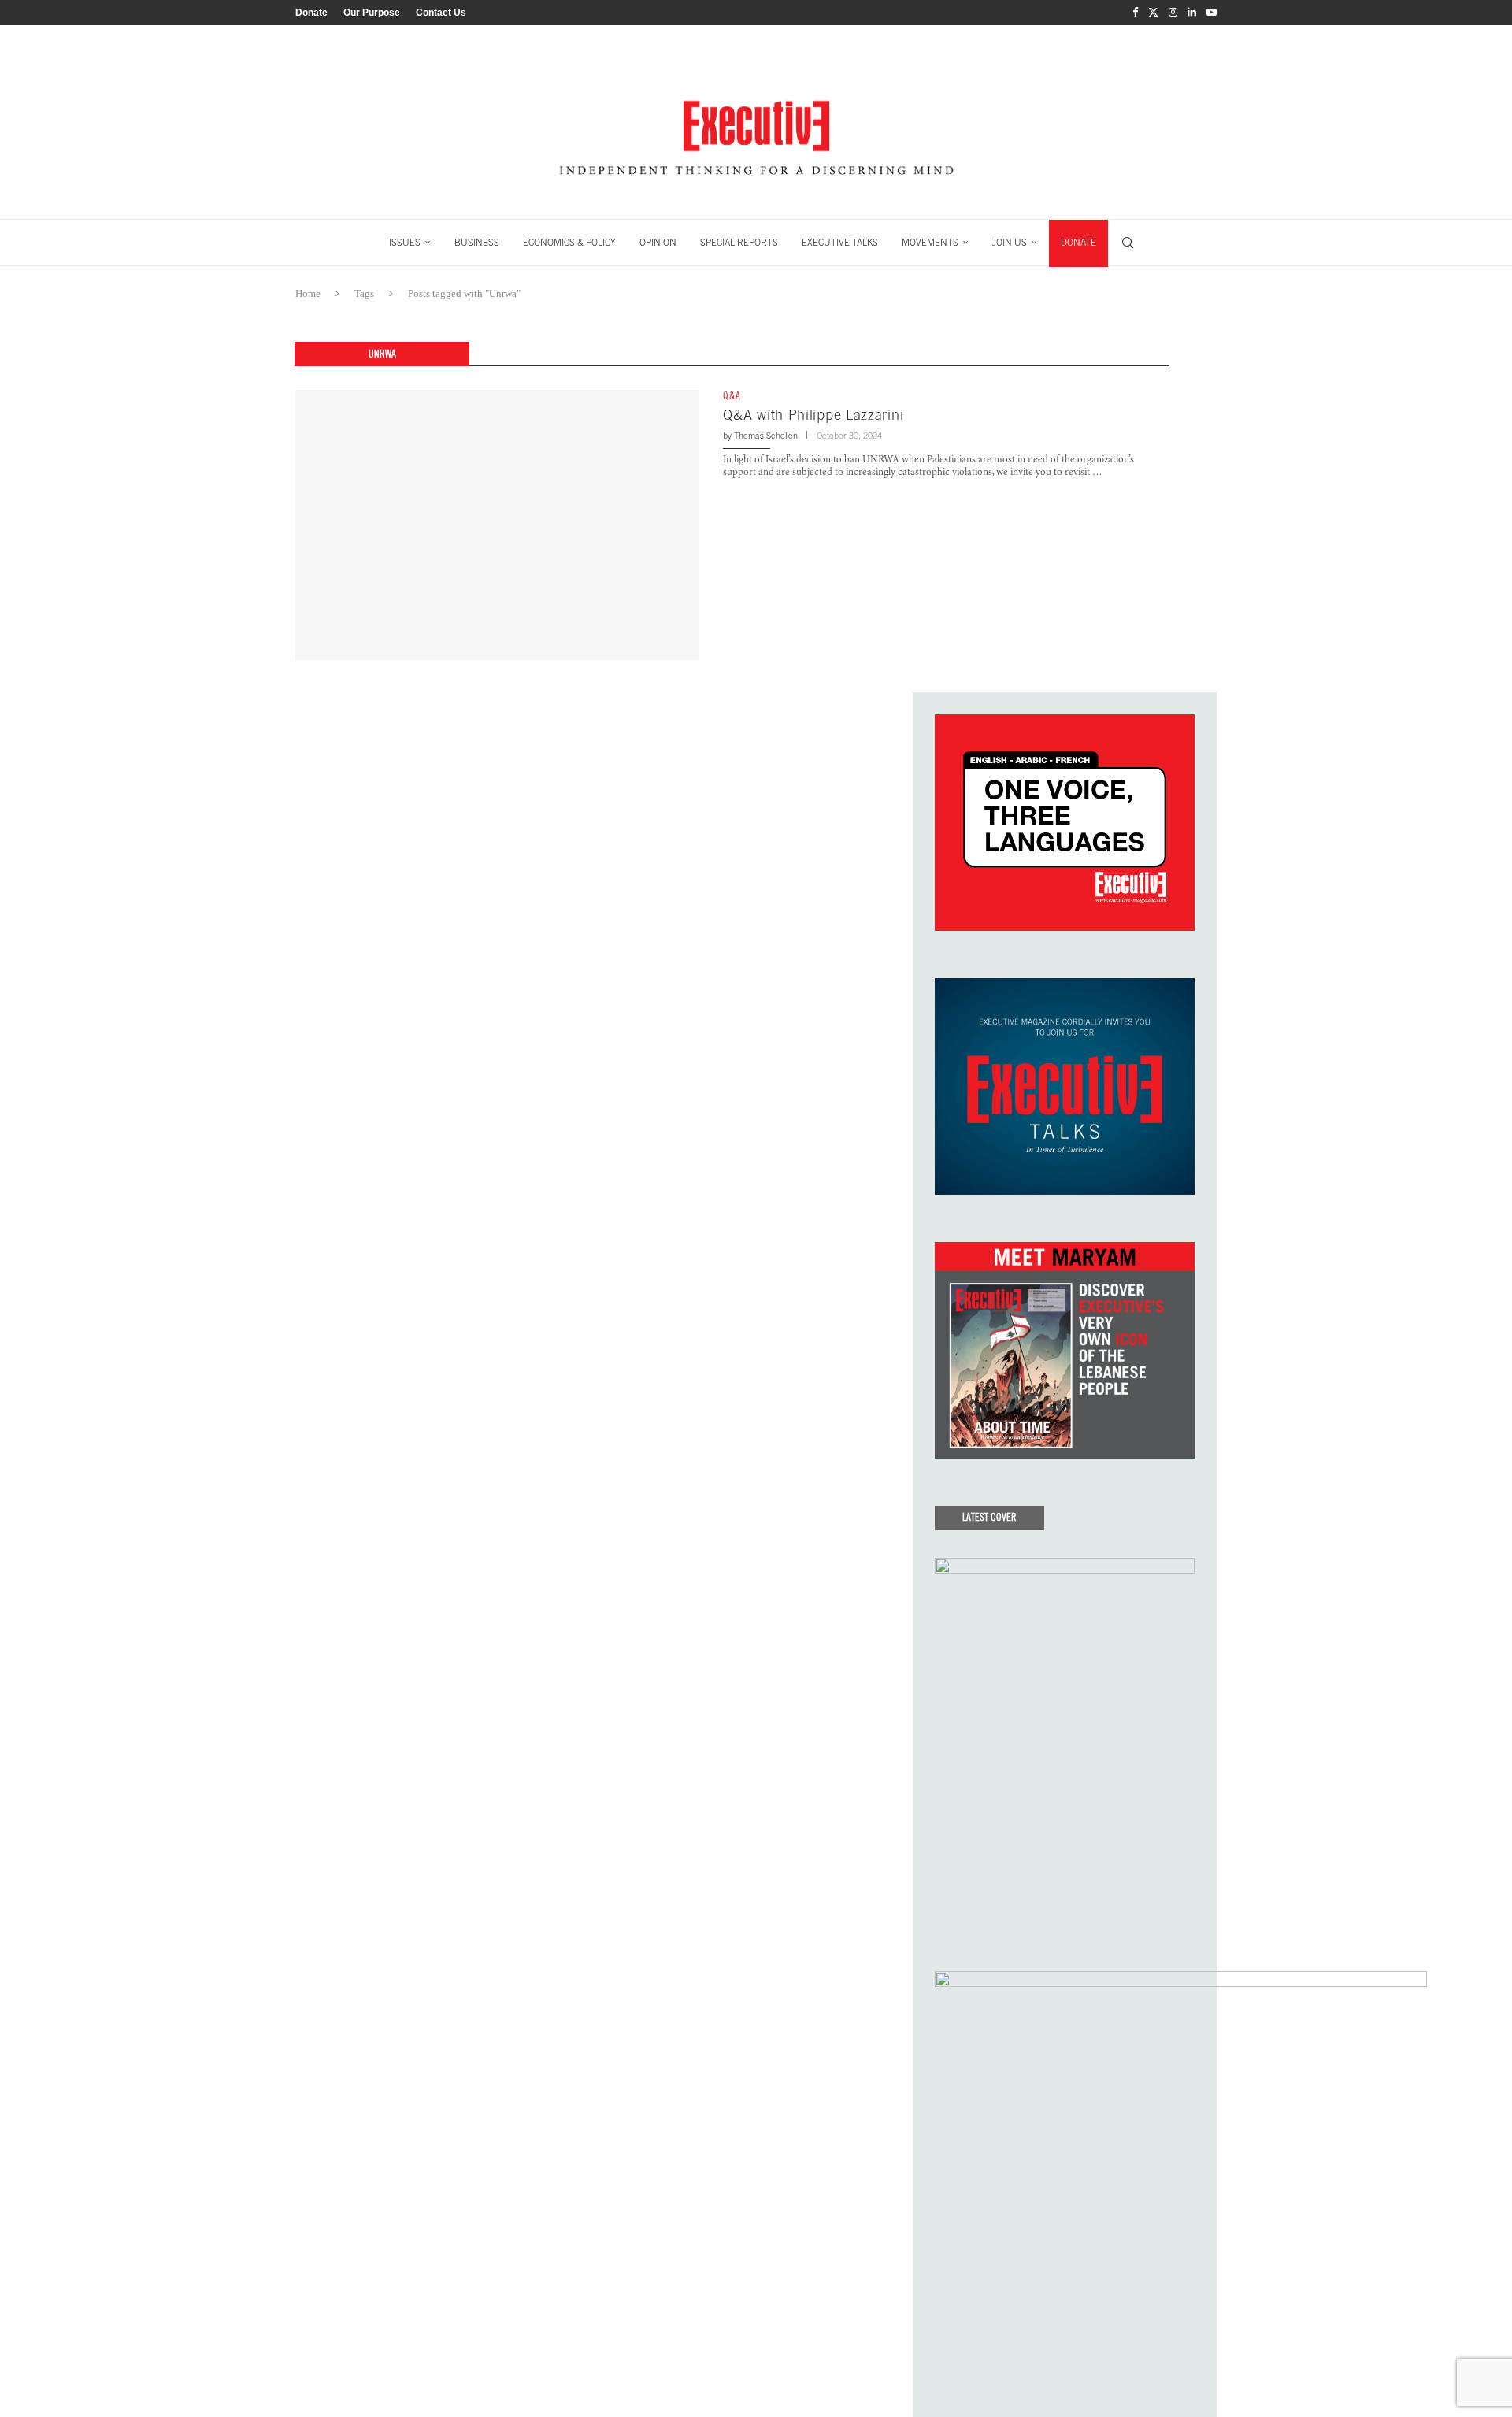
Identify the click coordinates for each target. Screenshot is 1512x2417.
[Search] (1128, 243)
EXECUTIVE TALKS (840, 243)
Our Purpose (372, 13)
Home (308, 293)
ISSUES (405, 243)
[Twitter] (1153, 13)
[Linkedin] (1192, 13)
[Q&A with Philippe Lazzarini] (497, 525)
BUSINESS (477, 243)
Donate (311, 13)
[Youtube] (1212, 13)
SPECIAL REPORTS (739, 243)
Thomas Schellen (766, 436)
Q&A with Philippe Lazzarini (813, 415)
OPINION (658, 243)
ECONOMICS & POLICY (569, 243)
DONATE (1078, 243)
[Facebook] (1135, 13)
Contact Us (441, 13)
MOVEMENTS (930, 243)
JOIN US (1010, 243)
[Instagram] (1173, 13)
